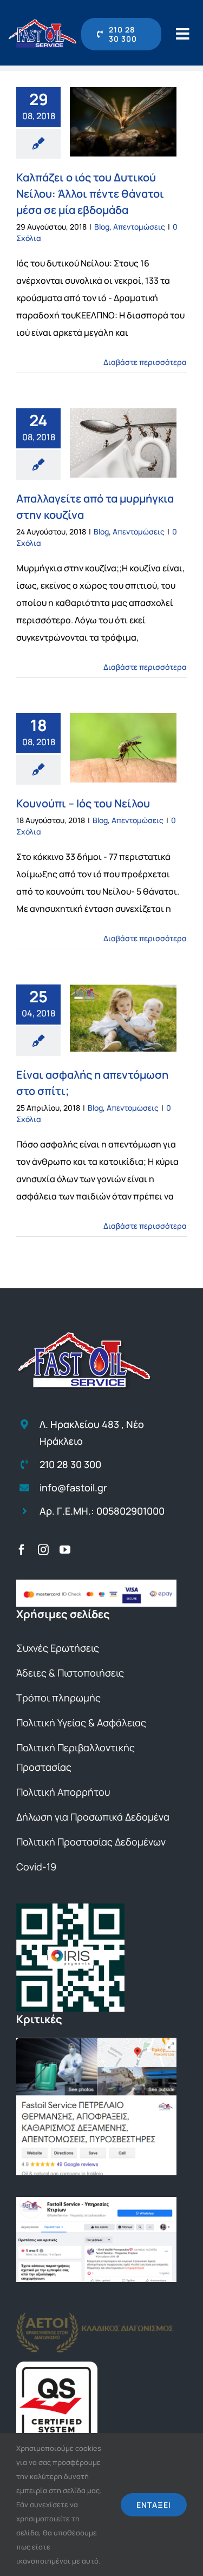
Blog (102, 227)
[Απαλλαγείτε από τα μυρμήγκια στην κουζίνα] (123, 443)
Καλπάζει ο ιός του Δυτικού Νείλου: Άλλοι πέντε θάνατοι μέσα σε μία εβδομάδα (90, 194)
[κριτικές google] (96, 2042)
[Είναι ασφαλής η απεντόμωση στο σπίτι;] (123, 1018)
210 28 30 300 (70, 1464)
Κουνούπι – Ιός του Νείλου (83, 803)
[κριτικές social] (96, 2201)
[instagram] (43, 1550)
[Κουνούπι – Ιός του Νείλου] (123, 748)
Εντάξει (154, 2505)
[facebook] (22, 1550)
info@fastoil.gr (73, 1488)
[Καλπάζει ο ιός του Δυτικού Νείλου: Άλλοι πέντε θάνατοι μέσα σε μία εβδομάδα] (123, 122)
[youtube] (65, 1550)
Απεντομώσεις (139, 227)
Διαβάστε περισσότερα (145, 362)
